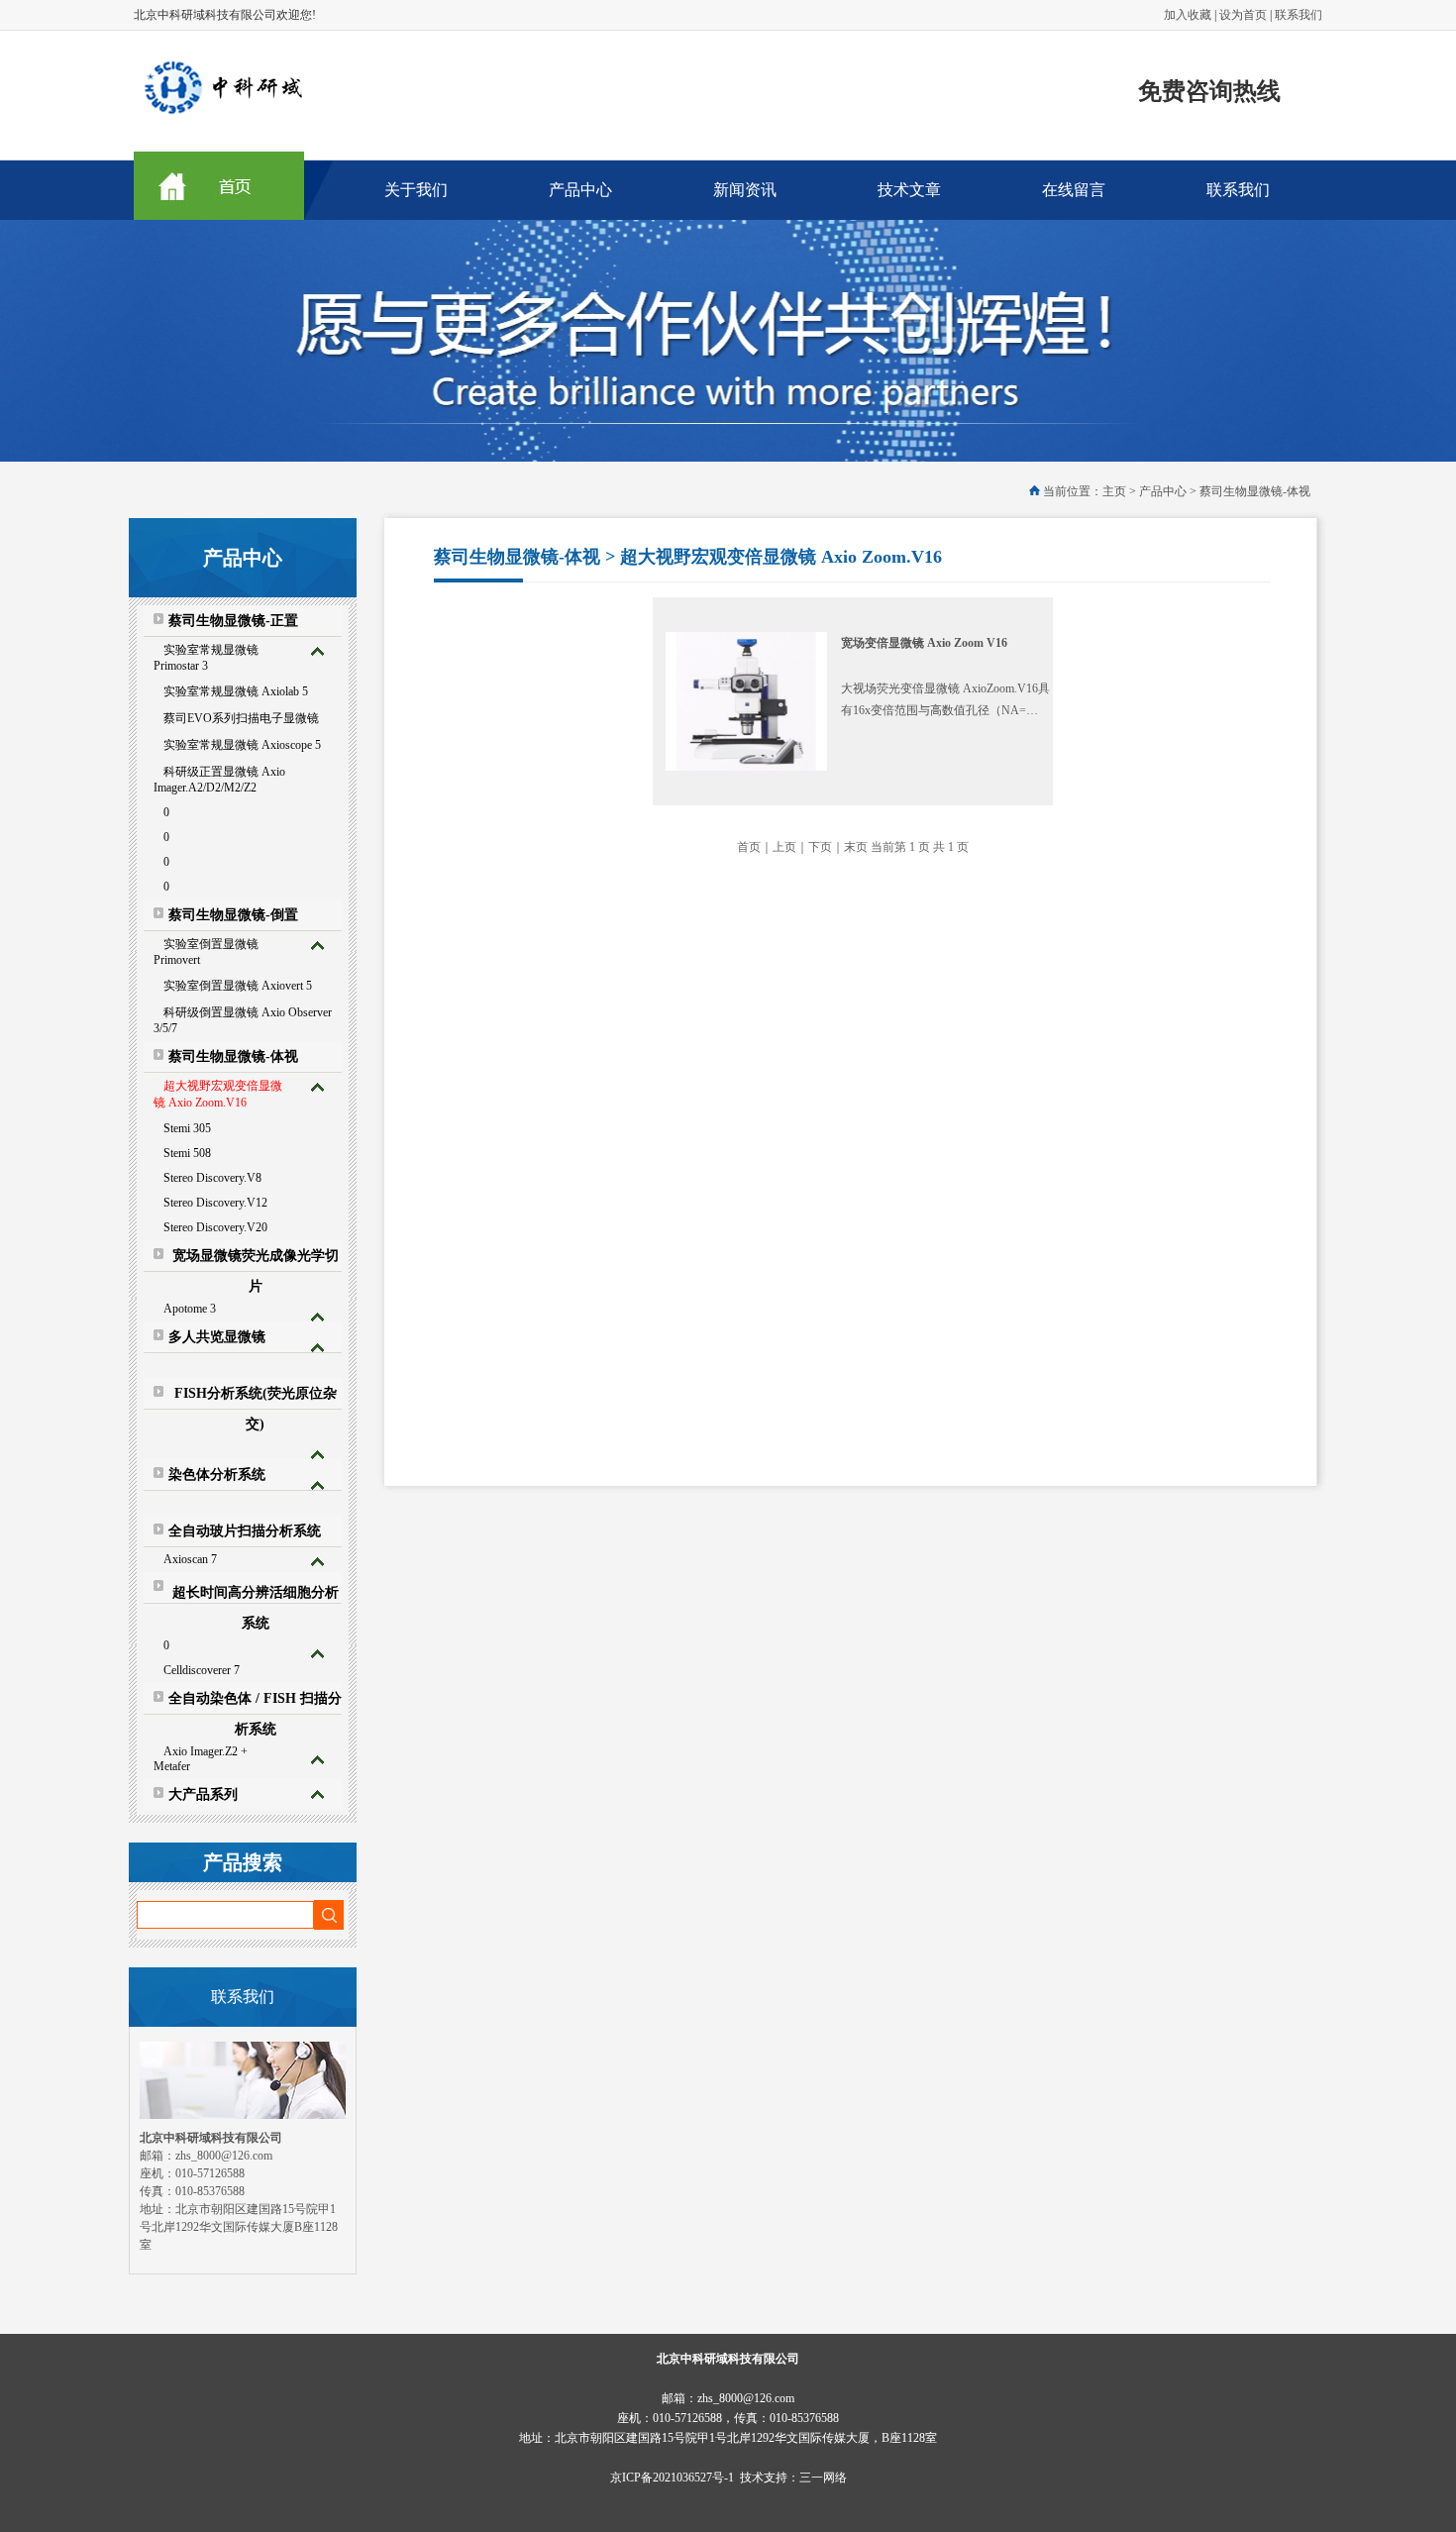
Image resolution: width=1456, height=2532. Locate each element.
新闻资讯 (745, 190)
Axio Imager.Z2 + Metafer (201, 1759)
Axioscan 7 (190, 1559)
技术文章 (909, 190)
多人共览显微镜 (217, 1337)
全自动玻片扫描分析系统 (245, 1531)
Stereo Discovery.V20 (215, 1227)
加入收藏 (1188, 15)
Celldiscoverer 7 (202, 1670)
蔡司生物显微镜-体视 (233, 1056)
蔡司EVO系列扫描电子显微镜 (241, 718)
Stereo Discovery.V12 (215, 1203)
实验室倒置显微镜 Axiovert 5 (238, 986)
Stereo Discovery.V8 (212, 1178)
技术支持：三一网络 (793, 2478)
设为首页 (1243, 15)
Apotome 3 (190, 1309)
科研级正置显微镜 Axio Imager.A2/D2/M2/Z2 (219, 780)
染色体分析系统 (217, 1475)
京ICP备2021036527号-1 (672, 2478)
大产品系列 (203, 1794)
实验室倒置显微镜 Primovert (206, 952)
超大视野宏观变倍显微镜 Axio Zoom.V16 (218, 1094)
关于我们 (416, 190)
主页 (1114, 491)
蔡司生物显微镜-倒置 (233, 915)
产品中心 (580, 190)
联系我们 (1299, 15)
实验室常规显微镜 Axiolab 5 (236, 691)
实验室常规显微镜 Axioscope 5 (242, 745)
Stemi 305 (187, 1128)
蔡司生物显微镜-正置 (233, 621)
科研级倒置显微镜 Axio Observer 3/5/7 (243, 1020)
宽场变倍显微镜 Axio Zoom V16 (924, 643)
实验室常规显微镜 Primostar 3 (206, 658)
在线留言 (1074, 190)
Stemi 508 (187, 1153)
